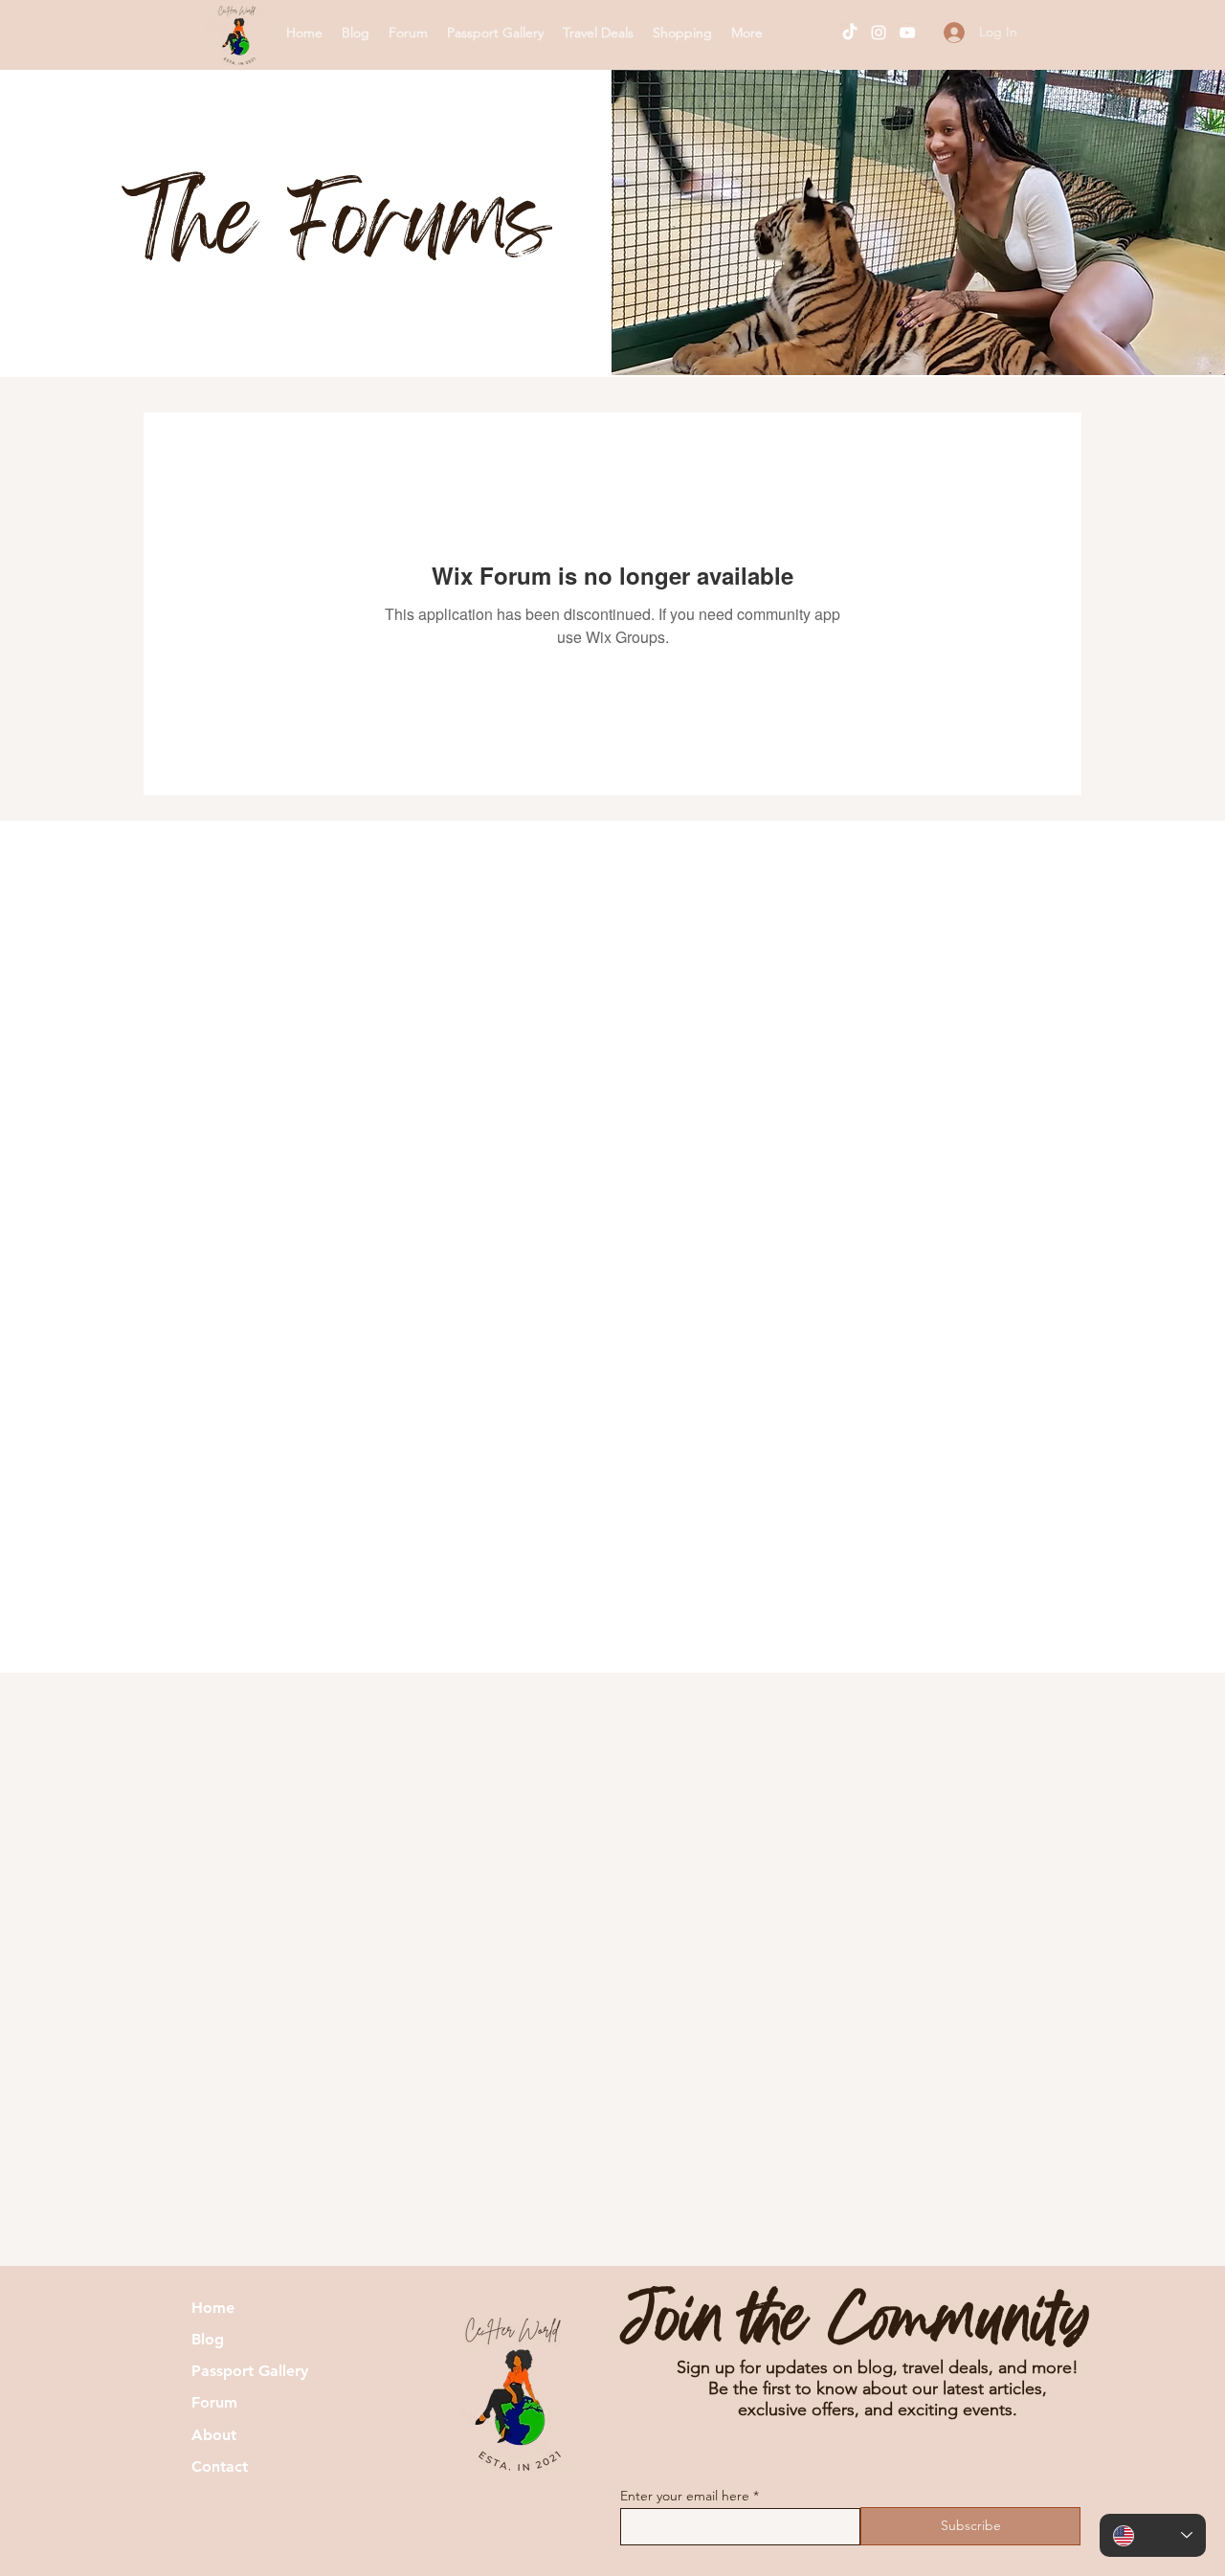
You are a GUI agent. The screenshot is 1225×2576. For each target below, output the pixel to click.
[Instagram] (879, 33)
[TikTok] (850, 33)
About (214, 2435)
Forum (214, 2402)
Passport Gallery (250, 2371)
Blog (208, 2339)
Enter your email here (685, 2496)
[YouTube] (907, 33)
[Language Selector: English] (1153, 2535)
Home (213, 2308)
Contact (220, 2466)
